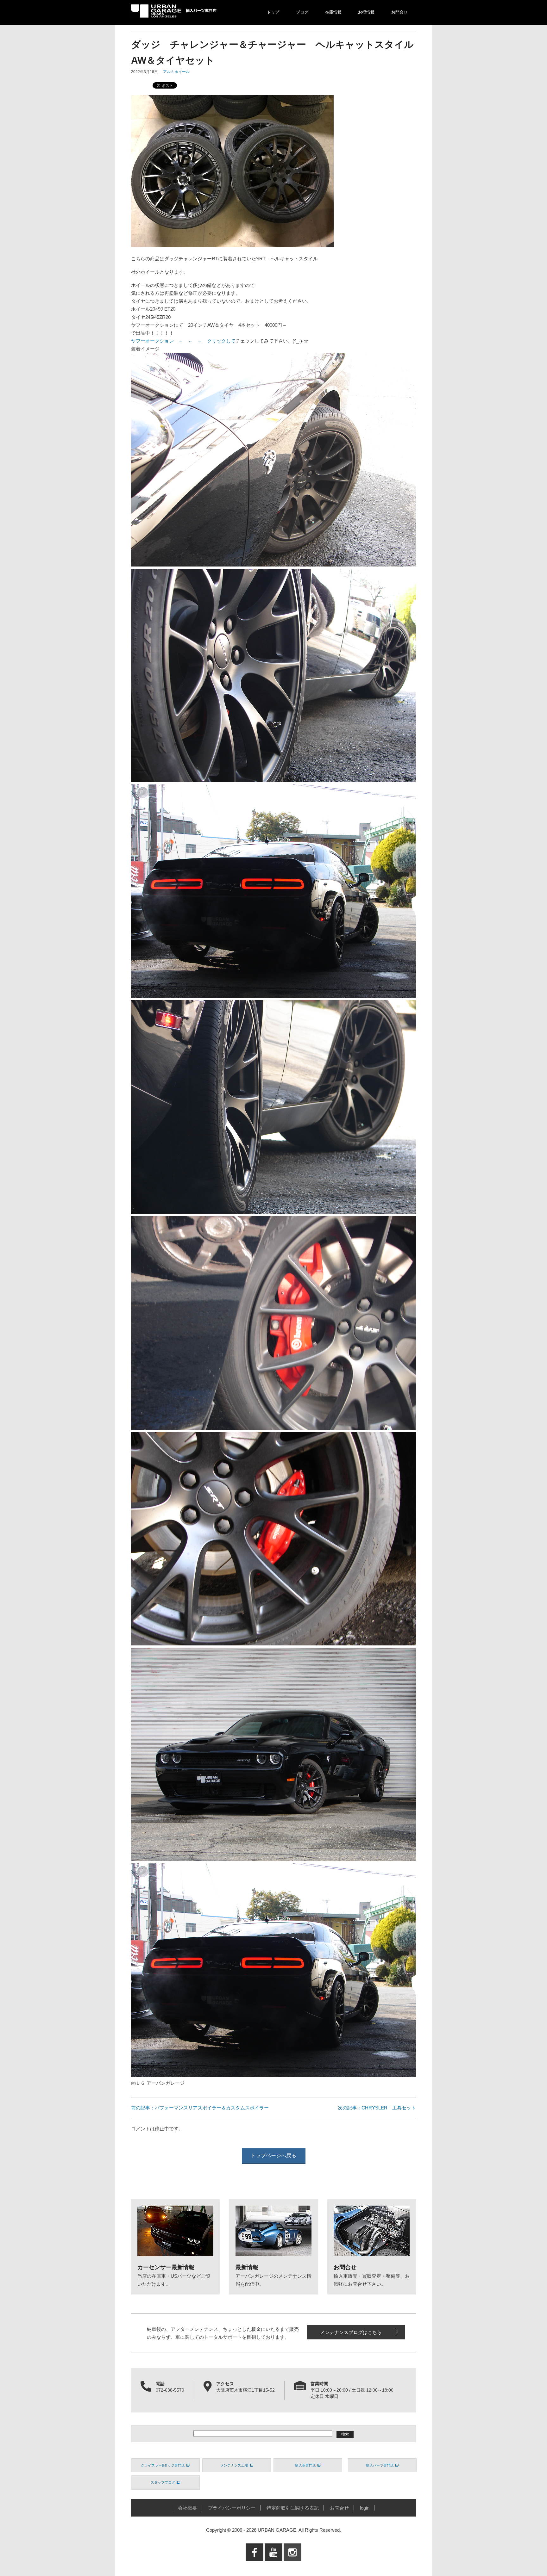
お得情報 (366, 12)
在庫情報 (333, 12)
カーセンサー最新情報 (166, 2267)
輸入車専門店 (305, 2465)
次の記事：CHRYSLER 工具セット (377, 2108)
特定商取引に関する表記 (293, 2508)
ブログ (302, 12)
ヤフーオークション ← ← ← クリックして (183, 341)
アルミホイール (176, 72)
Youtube (274, 2565)
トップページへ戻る (273, 2155)
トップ (273, 12)
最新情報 (247, 2267)
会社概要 (187, 2508)
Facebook (255, 2565)
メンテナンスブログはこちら (351, 2332)
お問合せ (399, 12)
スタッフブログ (163, 2482)
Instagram (292, 2565)
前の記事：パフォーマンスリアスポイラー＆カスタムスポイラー (200, 2108)
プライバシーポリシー (232, 2508)
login (365, 2508)
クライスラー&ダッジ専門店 (163, 2465)
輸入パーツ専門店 (380, 2465)
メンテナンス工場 (234, 2465)
